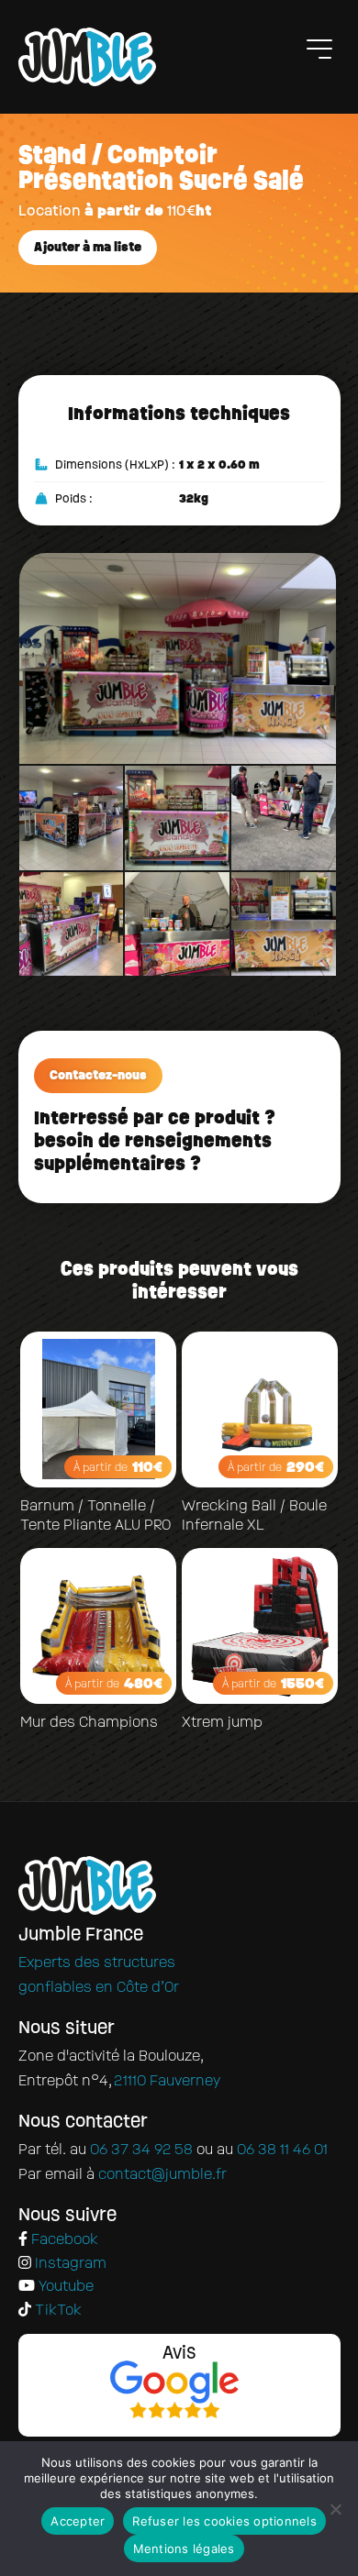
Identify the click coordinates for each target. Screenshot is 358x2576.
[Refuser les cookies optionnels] (335, 2509)
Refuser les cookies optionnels (224, 2521)
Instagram (69, 2264)
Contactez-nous (98, 1075)
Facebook (63, 2240)
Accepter (78, 2521)
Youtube (64, 2287)
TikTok (56, 2311)
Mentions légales (184, 2548)
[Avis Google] (175, 2392)
